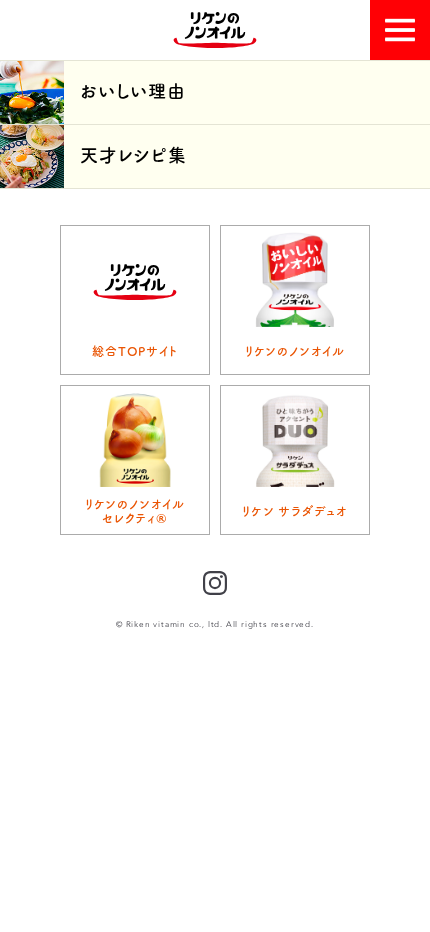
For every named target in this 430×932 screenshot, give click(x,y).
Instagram (215, 583)
